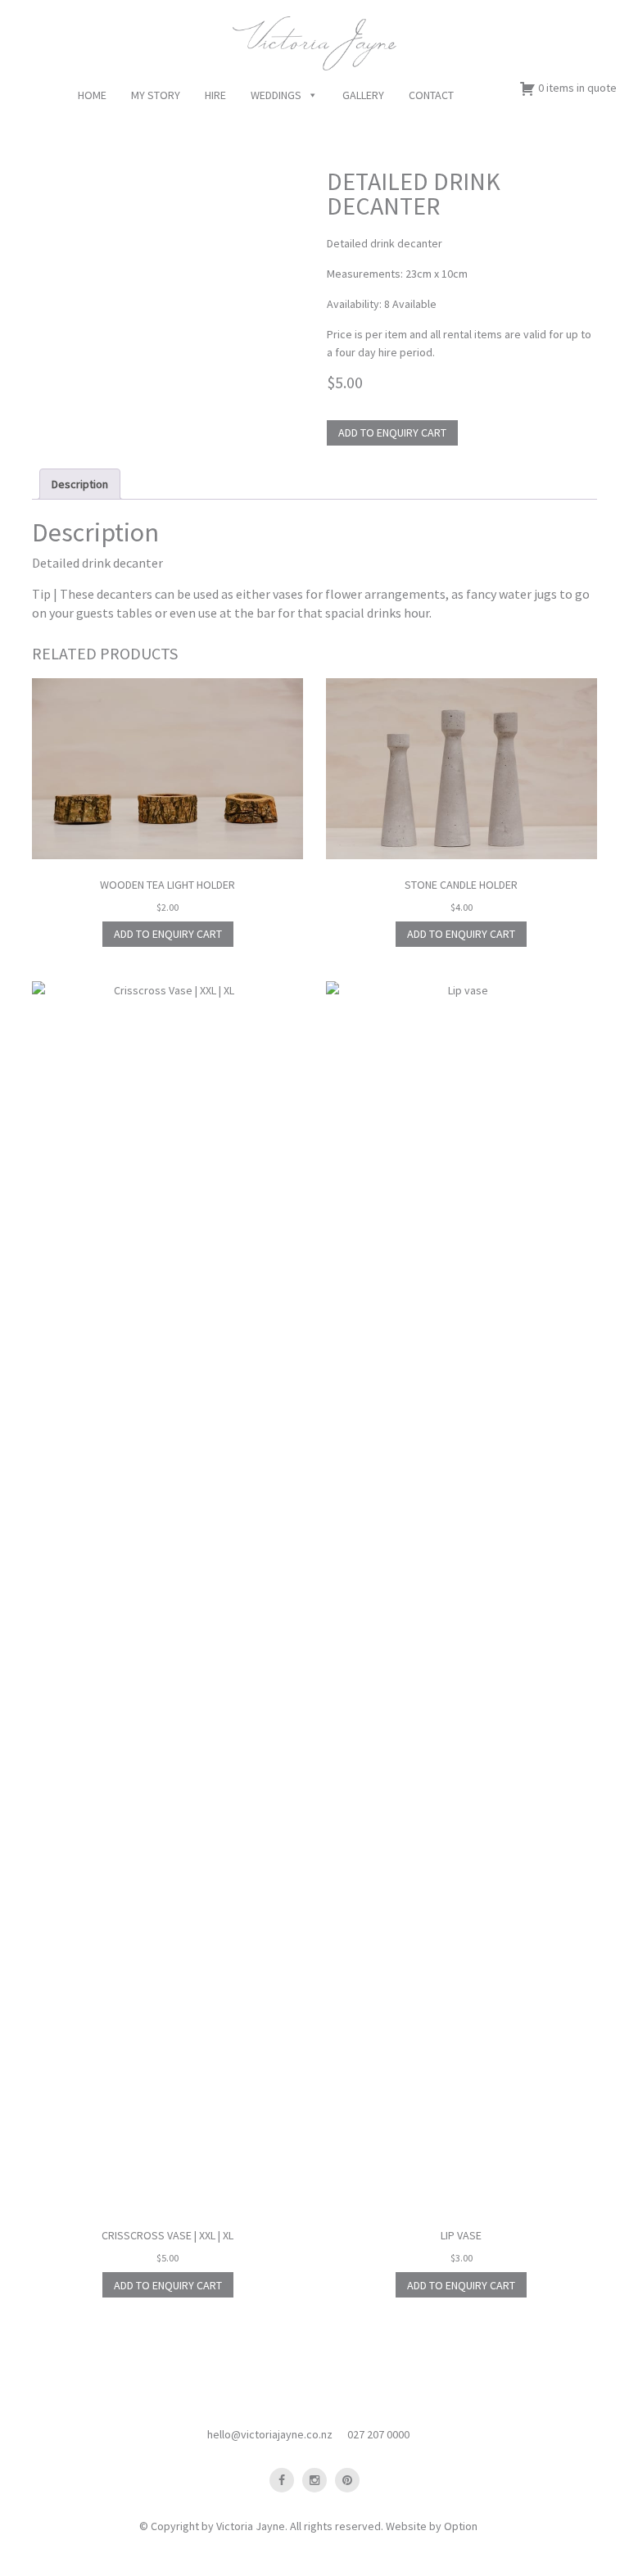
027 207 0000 (378, 2434)
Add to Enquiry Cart (392, 432)
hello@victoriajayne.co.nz (270, 2434)
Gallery (363, 95)
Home (92, 95)
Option (461, 2526)
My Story (156, 95)
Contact (431, 95)
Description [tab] (80, 484)
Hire (215, 95)
